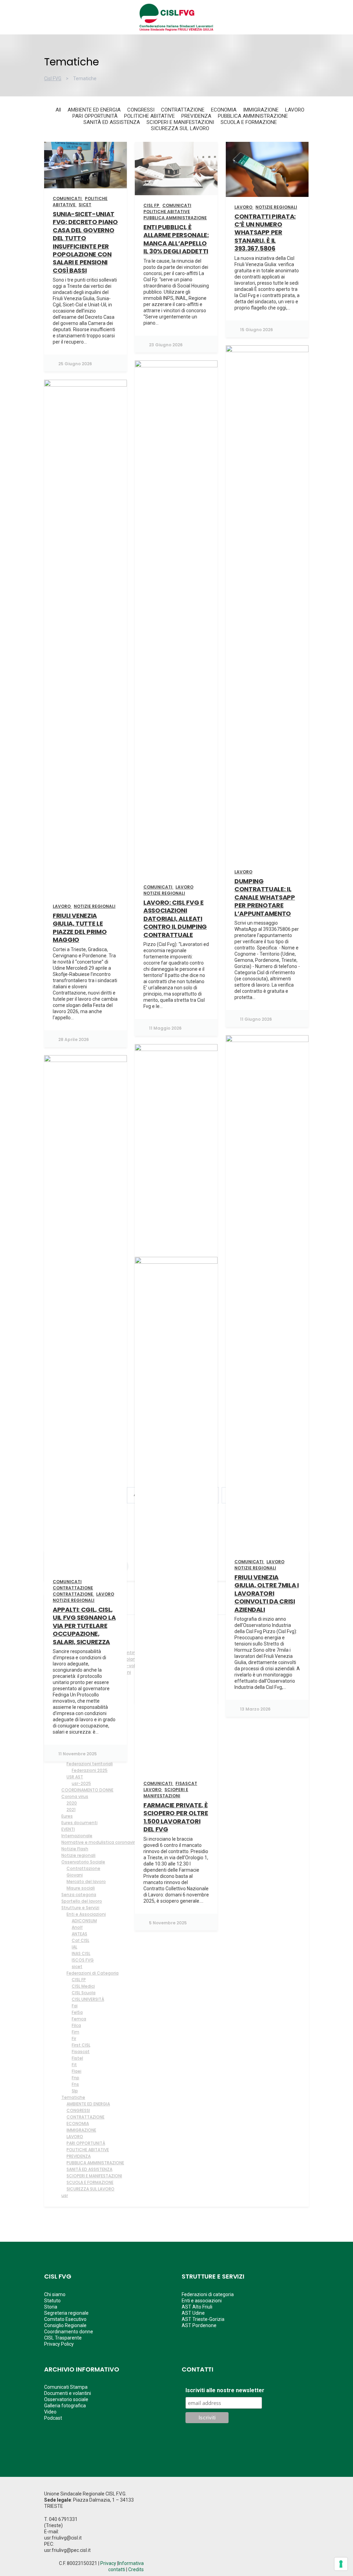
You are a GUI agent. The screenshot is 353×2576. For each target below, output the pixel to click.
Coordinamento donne (69, 2332)
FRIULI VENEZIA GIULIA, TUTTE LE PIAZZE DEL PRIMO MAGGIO (80, 928)
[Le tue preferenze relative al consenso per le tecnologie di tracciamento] (341, 2564)
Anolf (77, 1927)
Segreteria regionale (66, 2313)
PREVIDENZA (79, 2156)
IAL (74, 1947)
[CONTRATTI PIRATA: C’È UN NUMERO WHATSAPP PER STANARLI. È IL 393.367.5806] (267, 169)
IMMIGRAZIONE (81, 2130)
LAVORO (75, 2137)
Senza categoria (79, 1895)
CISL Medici (83, 1986)
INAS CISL (81, 1953)
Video (50, 2412)
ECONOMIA (78, 2123)
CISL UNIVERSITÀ (88, 1999)
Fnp (75, 2078)
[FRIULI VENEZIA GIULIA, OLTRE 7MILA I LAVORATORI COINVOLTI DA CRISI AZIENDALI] (267, 1293)
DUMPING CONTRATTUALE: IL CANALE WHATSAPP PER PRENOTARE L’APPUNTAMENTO (265, 897)
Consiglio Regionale (65, 2325)
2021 (71, 1810)
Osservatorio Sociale (83, 1862)
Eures (67, 1816)
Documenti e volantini (68, 2393)
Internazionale (77, 1836)
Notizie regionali (78, 1855)
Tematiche (73, 2097)
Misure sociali (81, 1888)
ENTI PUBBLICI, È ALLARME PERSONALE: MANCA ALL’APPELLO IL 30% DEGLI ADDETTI (176, 239)
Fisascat (81, 2052)
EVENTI (68, 1829)
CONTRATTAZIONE (85, 2117)
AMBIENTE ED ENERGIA (88, 2104)
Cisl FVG (53, 78)
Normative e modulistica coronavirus (101, 1842)
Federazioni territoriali (90, 1764)
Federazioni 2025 (90, 1770)
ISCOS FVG (83, 1960)
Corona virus (75, 1796)
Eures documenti (79, 1823)
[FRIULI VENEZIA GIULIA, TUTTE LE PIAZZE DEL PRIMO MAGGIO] (85, 638)
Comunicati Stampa (66, 2387)
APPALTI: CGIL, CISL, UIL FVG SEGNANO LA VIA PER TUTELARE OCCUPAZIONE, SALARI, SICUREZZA (84, 1626)
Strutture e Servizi (80, 1908)
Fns (75, 2084)
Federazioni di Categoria (93, 1973)
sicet (77, 1967)
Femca (79, 2019)
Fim (75, 2032)
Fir (74, 2038)
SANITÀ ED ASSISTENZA (89, 2169)
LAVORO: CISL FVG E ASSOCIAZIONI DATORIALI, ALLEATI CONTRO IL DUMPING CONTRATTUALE (175, 919)
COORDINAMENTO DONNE (87, 1790)
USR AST (75, 1777)
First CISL (81, 2045)
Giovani (75, 1875)
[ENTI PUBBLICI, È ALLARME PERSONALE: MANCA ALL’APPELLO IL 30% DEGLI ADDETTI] (176, 169)
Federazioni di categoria (208, 2294)
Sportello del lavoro (82, 1901)
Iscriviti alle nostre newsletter (225, 2390)
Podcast (53, 2418)
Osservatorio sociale (66, 2399)
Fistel (77, 2058)
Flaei (77, 2071)
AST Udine (193, 2313)
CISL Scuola (84, 1993)
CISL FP (79, 1980)
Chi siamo (55, 2294)
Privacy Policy (59, 2344)
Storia (51, 2307)
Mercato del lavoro (86, 1881)
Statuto (52, 2301)
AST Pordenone (199, 2325)
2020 (72, 1803)
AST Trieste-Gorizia (203, 2319)
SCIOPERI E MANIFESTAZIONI (94, 2176)
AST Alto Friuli (197, 2307)
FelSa (77, 2012)
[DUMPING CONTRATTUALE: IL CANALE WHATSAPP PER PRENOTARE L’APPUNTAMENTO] (267, 603)
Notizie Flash (75, 1849)
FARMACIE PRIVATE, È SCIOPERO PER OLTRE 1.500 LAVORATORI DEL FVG (176, 1817)
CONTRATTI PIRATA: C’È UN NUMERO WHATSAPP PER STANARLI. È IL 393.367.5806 (265, 233)
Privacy (108, 2563)
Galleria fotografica (65, 2406)
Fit (74, 2065)
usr (65, 2195)
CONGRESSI (78, 2110)
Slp (75, 2091)
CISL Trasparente (63, 2338)
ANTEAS (79, 1934)
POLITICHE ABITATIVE (88, 2150)
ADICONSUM (84, 1921)
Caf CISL (80, 1940)
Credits (136, 2569)
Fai (75, 2006)
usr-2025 (81, 1783)
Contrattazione (83, 1868)
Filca (76, 2025)
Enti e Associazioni (86, 1914)
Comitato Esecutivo (65, 2319)
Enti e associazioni (202, 2301)
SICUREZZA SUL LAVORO (90, 2189)
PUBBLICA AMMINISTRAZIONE (95, 2163)
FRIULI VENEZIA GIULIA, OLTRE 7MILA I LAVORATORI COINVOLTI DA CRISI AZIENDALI (266, 1593)
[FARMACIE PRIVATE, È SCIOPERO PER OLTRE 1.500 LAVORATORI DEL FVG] (176, 1515)
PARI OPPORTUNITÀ (86, 2143)
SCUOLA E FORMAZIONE (90, 2182)
